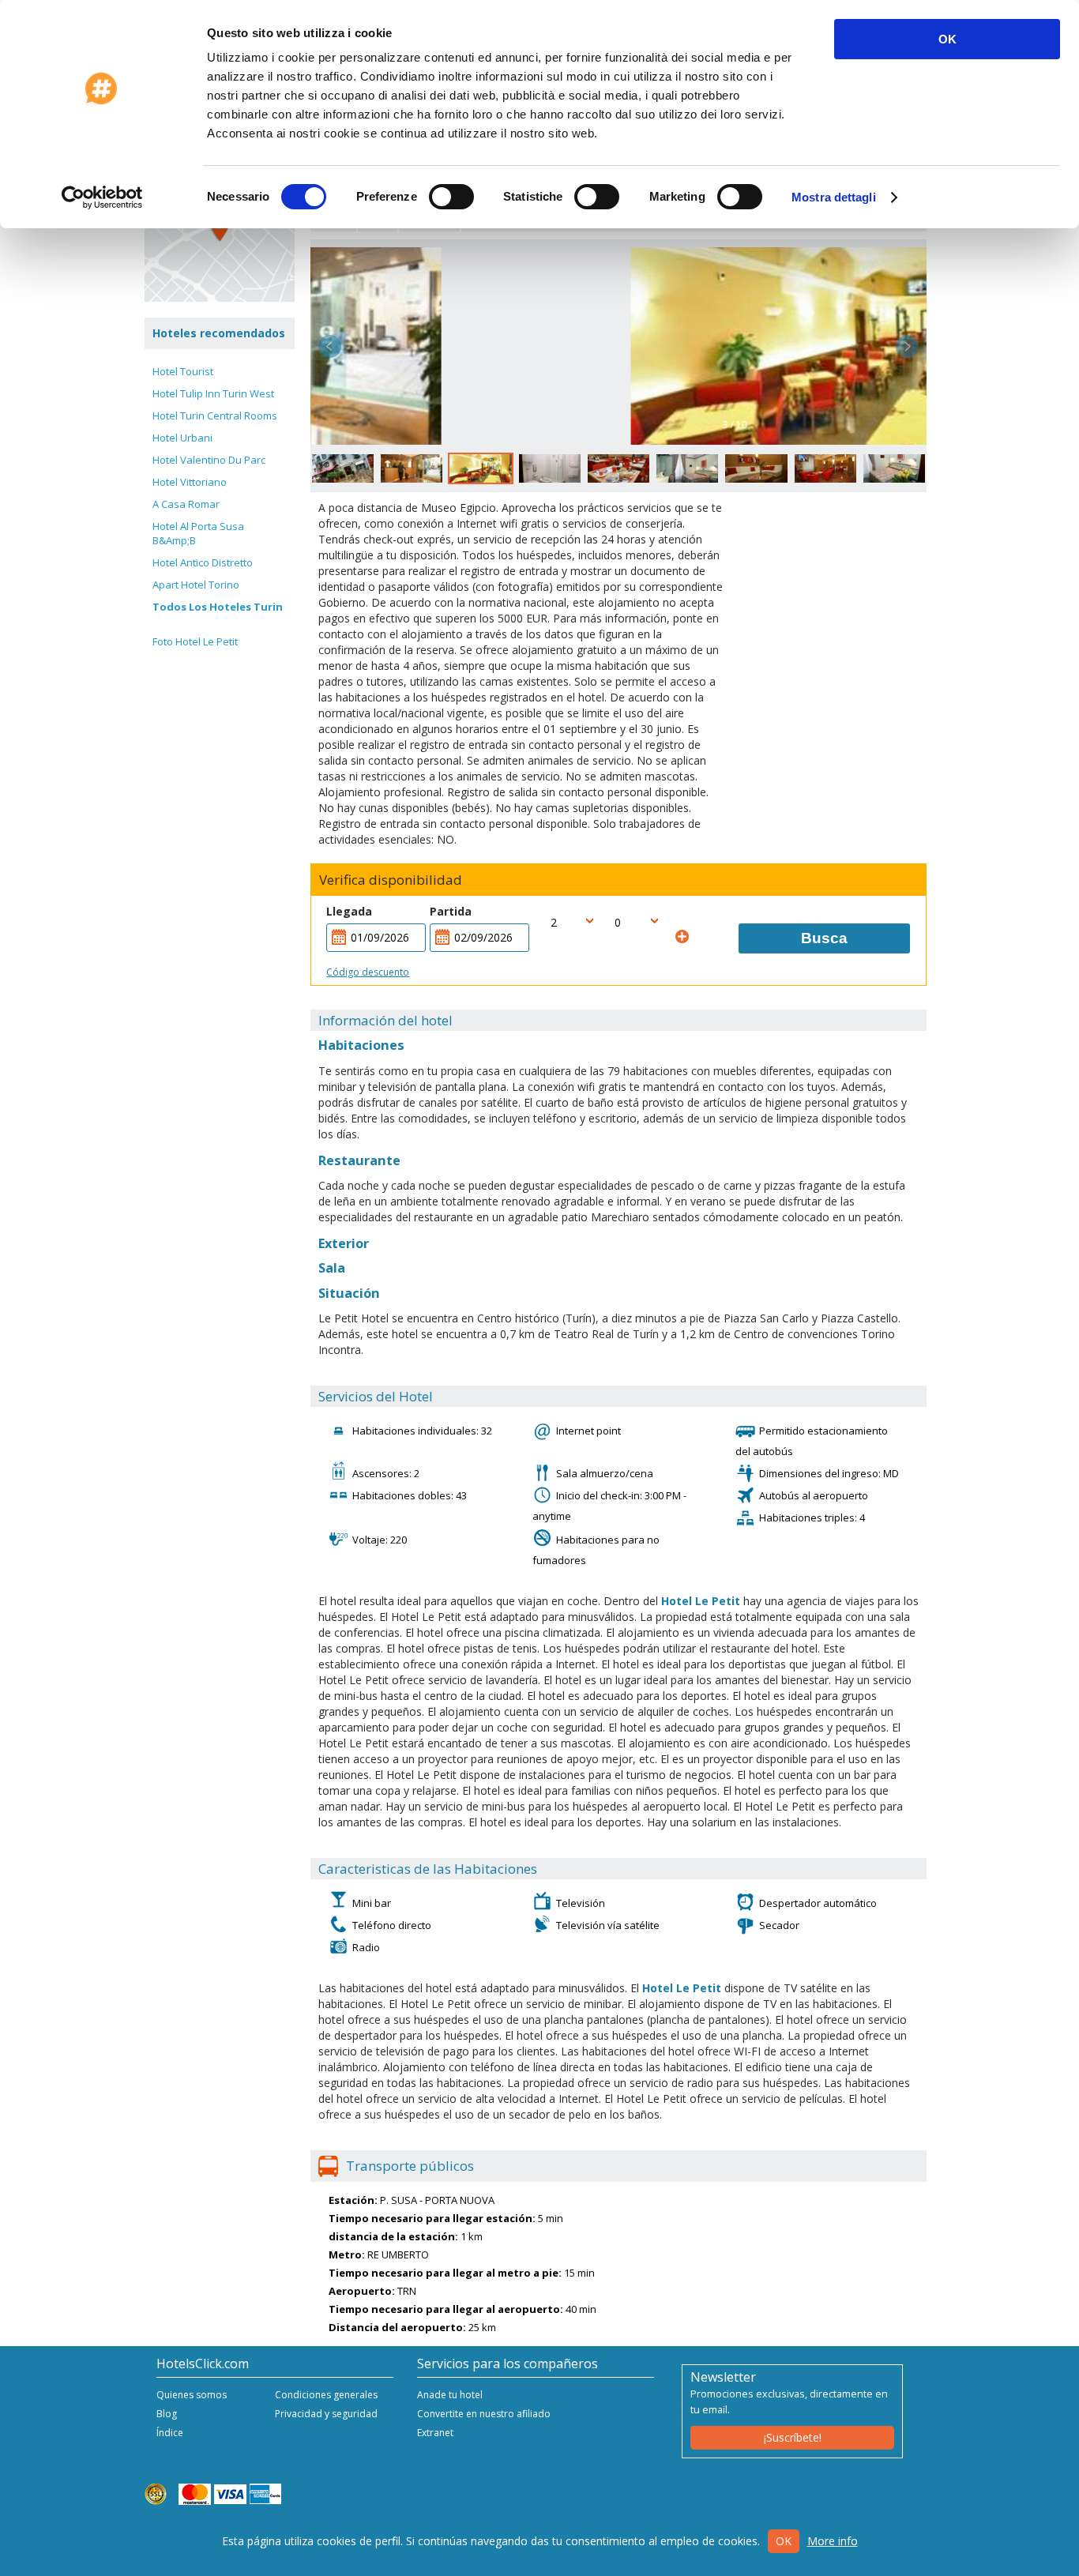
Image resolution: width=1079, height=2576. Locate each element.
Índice (170, 2433)
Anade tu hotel (450, 2395)
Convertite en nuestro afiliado (484, 2414)
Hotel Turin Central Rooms (215, 416)
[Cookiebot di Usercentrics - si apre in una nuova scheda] (102, 197)
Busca (824, 938)
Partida (451, 911)
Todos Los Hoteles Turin (218, 607)
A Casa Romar (186, 504)
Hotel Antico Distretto (203, 562)
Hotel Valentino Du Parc (209, 460)
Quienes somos (192, 2395)
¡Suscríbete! (793, 2437)
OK (947, 39)
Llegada (349, 911)
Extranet (435, 2433)
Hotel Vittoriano (190, 482)
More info (833, 2541)
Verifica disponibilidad (391, 880)
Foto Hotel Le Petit (195, 641)
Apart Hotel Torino (196, 585)
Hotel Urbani (182, 438)
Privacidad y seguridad (326, 2414)
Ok (784, 2541)
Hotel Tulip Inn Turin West (213, 393)
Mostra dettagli (834, 197)
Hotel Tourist (183, 371)
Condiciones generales (326, 2395)
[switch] (451, 197)
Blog (167, 2414)
